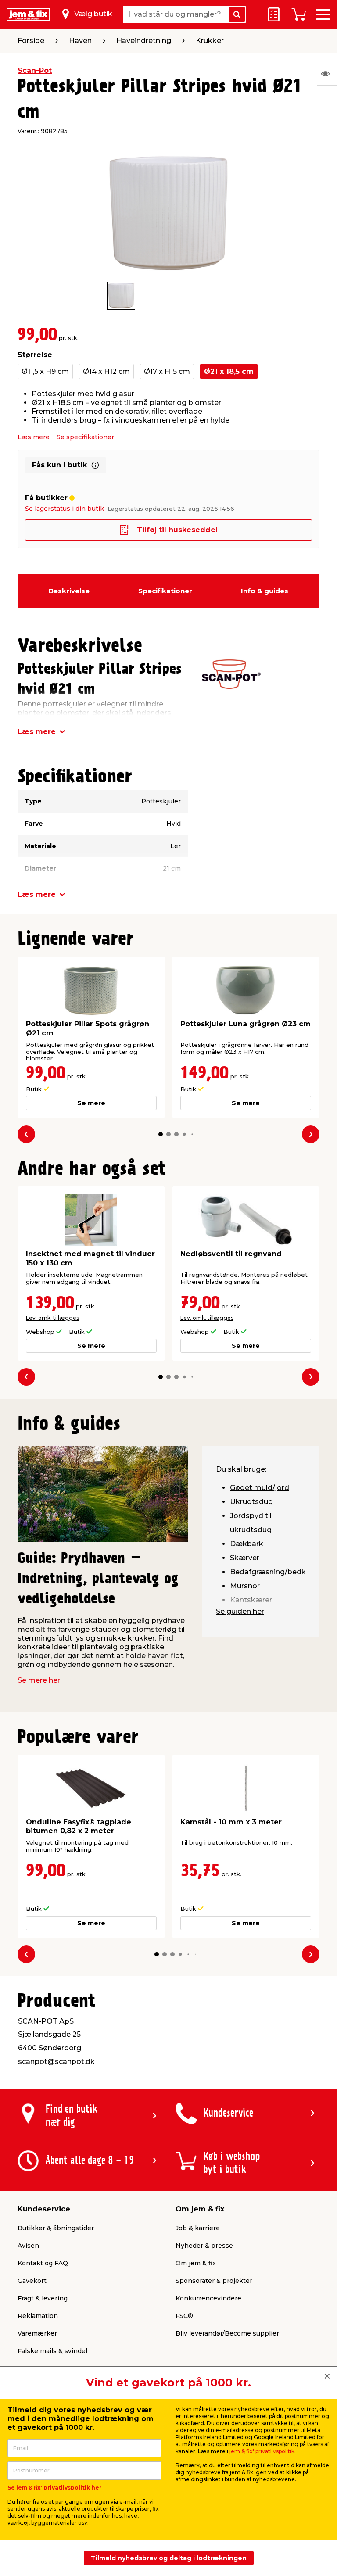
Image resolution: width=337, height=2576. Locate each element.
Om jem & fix (196, 2263)
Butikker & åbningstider (56, 2228)
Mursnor (245, 1586)
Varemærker (37, 2333)
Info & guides (265, 591)
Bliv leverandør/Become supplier (227, 2333)
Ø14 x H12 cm (106, 371)
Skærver (245, 1558)
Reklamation (38, 2316)
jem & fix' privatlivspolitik (262, 2451)
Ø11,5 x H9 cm (45, 371)
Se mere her (39, 1680)
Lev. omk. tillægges (52, 1318)
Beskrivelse (69, 591)
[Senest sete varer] (327, 74)
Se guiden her (240, 1611)
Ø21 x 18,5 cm (229, 371)
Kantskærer (251, 1600)
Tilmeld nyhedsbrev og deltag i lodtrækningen (169, 2558)
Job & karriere (198, 2228)
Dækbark (247, 1544)
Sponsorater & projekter (214, 2281)
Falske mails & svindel (52, 2351)
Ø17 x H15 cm (167, 371)
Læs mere (34, 437)
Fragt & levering (43, 2298)
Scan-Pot (35, 70)
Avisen (28, 2246)
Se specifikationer (85, 437)
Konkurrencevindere (208, 2298)
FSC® (184, 2316)
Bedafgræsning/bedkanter (277, 1572)
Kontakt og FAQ (43, 2263)
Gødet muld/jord (260, 1488)
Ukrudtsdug (251, 1502)
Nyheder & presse (204, 2246)
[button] (161, 1134)
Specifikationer (165, 591)
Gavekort (32, 2281)
